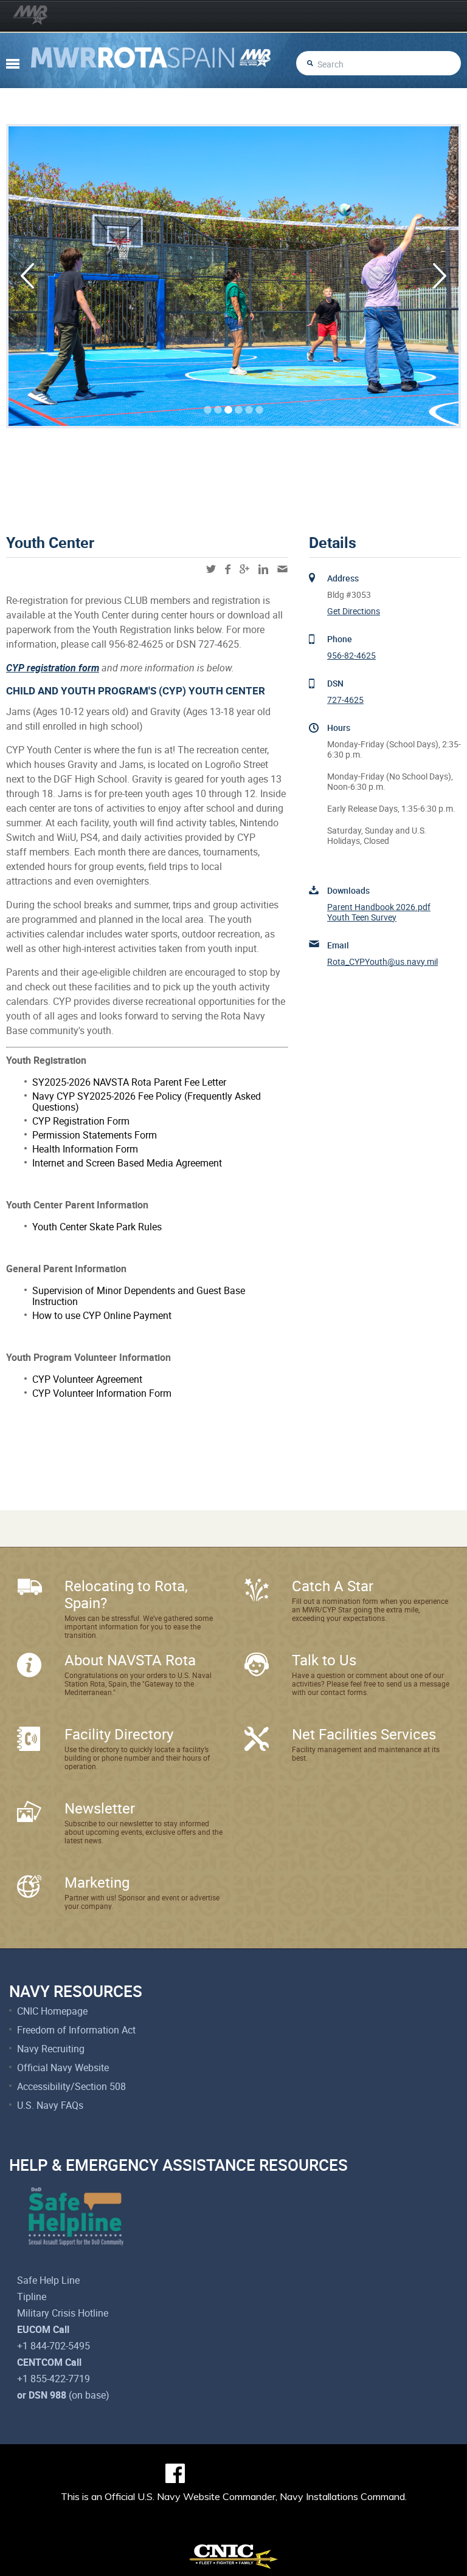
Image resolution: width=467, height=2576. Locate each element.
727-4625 (345, 700)
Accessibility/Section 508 (71, 2086)
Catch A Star (333, 1586)
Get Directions (354, 611)
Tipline (32, 2297)
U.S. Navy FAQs (50, 2105)
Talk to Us (324, 1660)
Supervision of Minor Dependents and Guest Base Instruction (139, 1296)
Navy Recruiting (51, 2049)
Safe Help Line (48, 2280)
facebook (228, 569)
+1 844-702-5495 (54, 2346)
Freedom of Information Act (76, 2030)
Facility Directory (119, 1734)
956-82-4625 (351, 655)
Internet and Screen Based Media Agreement (127, 1163)
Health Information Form (85, 1149)
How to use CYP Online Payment (102, 1315)
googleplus (244, 569)
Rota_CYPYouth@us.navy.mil (382, 961)
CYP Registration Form (81, 1121)
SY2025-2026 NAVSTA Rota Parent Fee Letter (129, 1082)
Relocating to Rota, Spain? (126, 1594)
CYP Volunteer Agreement (87, 1379)
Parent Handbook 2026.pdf (379, 907)
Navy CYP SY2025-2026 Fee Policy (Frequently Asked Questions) (147, 1101)
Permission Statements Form (95, 1135)
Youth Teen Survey (362, 917)
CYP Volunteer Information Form (102, 1393)
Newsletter (100, 1808)
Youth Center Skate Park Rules (97, 1227)
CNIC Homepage (52, 2011)
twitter (211, 569)
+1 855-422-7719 (54, 2379)
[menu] (13, 64)
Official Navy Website (63, 2067)
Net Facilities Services (364, 1734)
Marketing (97, 1882)
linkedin (263, 569)
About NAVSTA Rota (130, 1660)
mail (282, 569)
